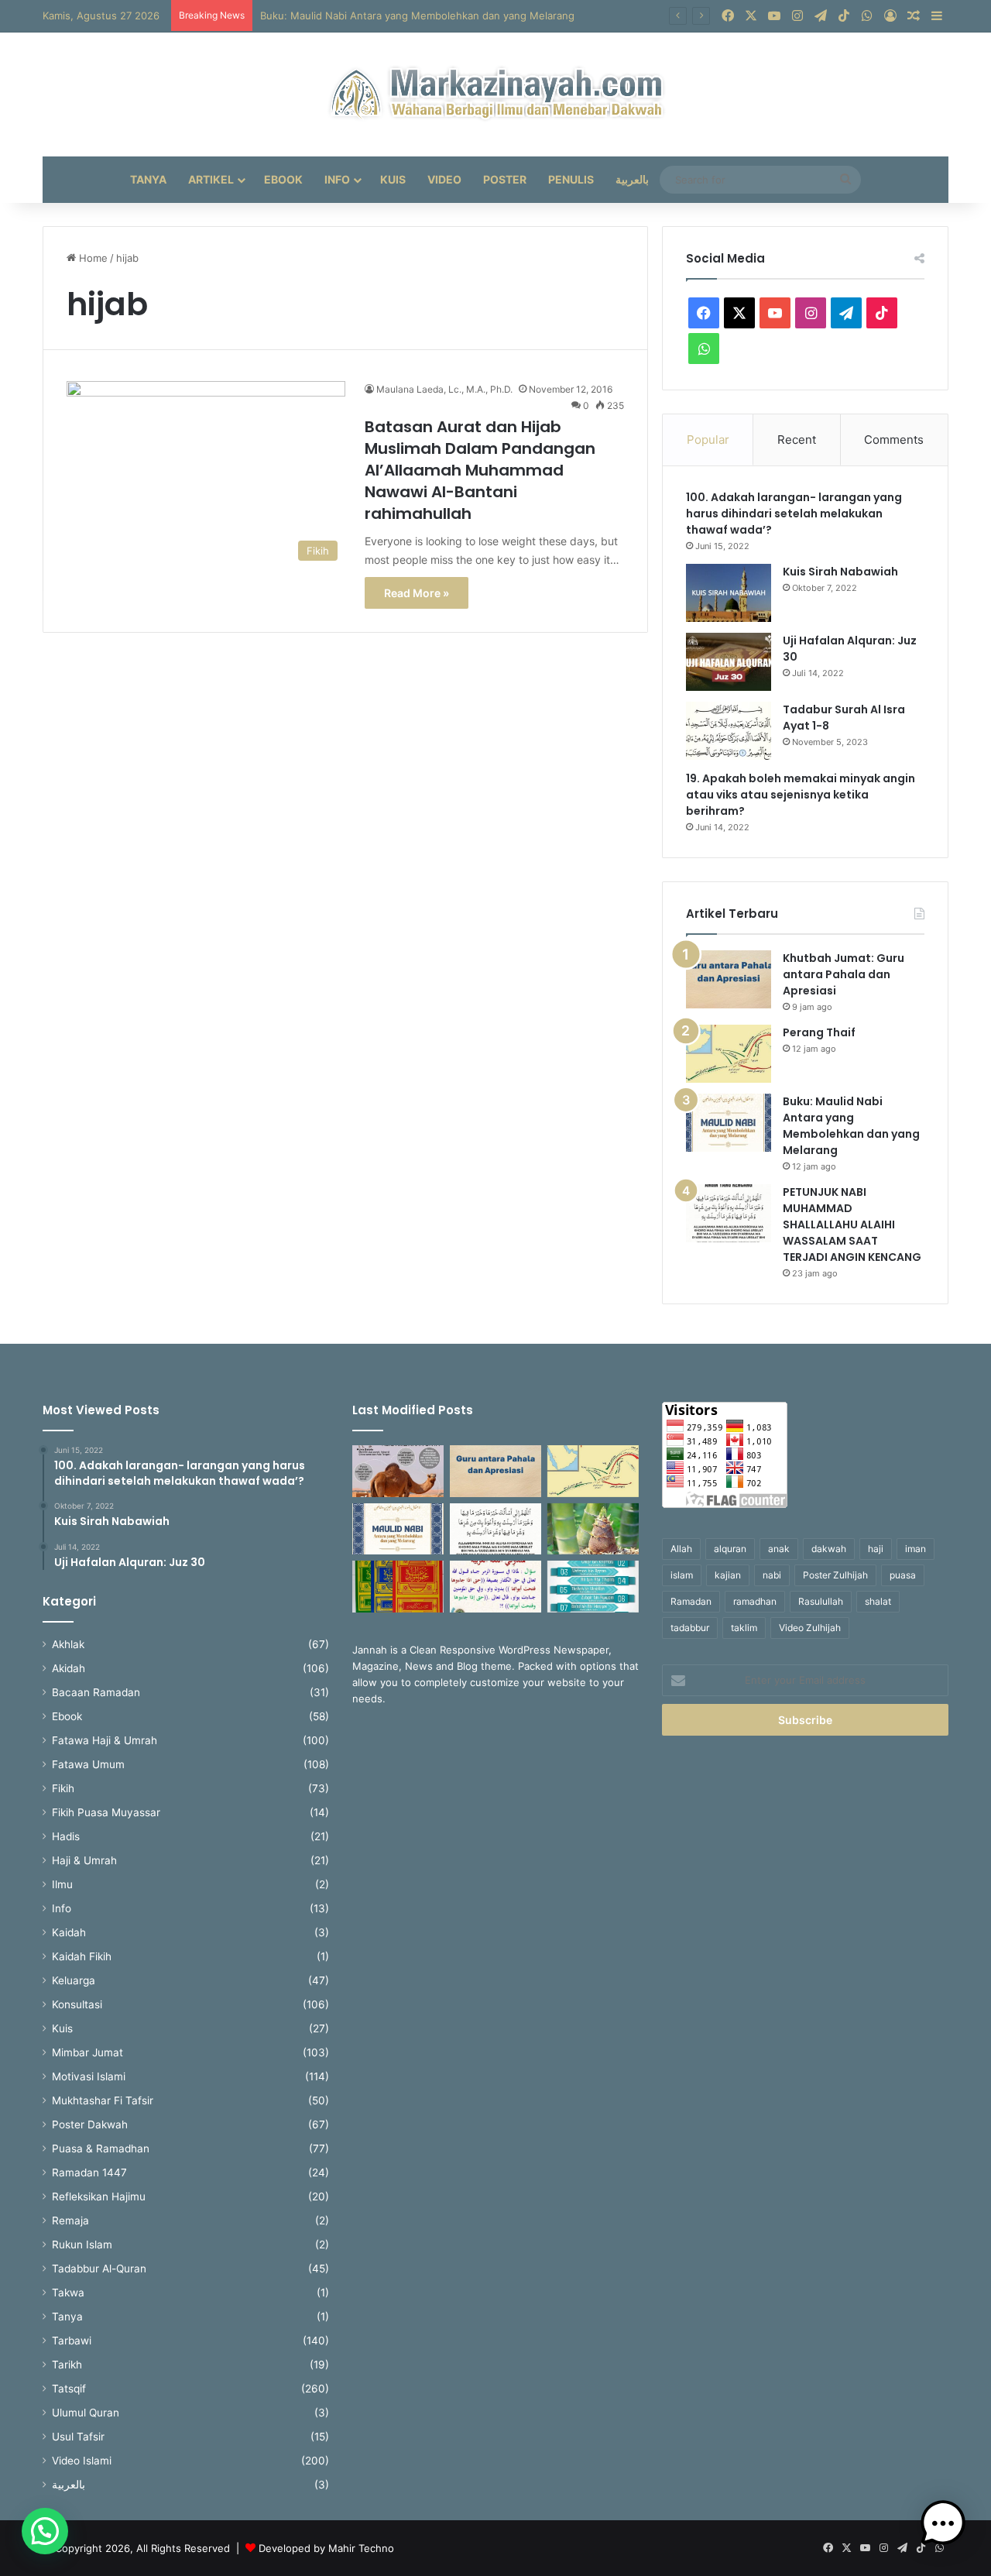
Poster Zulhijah (835, 1575)
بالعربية (632, 179)
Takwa (68, 2293)
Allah (681, 1549)
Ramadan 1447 (89, 2172)
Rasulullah (821, 1601)
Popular (708, 440)
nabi (772, 1575)
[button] (45, 2531)
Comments (894, 440)
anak (779, 1549)
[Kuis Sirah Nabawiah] (729, 593)
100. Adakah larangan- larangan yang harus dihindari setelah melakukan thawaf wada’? (794, 513)
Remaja (70, 2221)
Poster (505, 179)
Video (444, 179)
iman (916, 1549)
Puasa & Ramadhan (101, 2148)
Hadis (66, 1836)
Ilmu (62, 1884)
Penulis (571, 179)
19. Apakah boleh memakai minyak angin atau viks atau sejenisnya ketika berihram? (801, 795)
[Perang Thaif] (729, 1054)
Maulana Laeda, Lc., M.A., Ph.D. (444, 389)
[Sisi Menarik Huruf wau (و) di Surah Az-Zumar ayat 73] (495, 1587)
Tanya (148, 179)
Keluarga (74, 1980)
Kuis (393, 179)
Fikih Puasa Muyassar (106, 1812)
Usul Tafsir (78, 2437)
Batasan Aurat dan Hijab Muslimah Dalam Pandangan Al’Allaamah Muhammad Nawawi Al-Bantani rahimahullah (480, 470)
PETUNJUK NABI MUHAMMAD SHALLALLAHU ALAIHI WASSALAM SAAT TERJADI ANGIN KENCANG (852, 1224)
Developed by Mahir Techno (326, 2548)
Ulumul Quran (86, 2413)
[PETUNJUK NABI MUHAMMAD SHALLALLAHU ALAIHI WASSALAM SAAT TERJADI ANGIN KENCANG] (729, 1213)
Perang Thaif (819, 1032)
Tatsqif (69, 2389)
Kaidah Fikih (82, 1956)
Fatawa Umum (88, 1764)
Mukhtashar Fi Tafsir (103, 2100)
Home (92, 258)
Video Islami (82, 2461)
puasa (903, 1575)
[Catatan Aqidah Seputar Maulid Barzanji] (398, 1587)
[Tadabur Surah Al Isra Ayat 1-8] (729, 731)
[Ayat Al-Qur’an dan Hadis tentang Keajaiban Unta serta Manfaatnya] (398, 1471)
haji (876, 1549)
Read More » (417, 593)
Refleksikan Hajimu (99, 2196)
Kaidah (69, 1932)
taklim (744, 1628)
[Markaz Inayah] (496, 94)
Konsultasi (77, 2004)
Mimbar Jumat (87, 2052)
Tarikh (67, 2365)
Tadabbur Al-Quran (99, 2269)
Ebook (283, 179)
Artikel (211, 179)
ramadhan (755, 1601)
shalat (878, 1601)
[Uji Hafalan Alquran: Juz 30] (729, 662)
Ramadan (691, 1601)
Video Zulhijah (810, 1628)
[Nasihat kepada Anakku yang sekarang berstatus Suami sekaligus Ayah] (593, 1529)
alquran (730, 1549)
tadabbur (690, 1628)
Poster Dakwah (90, 2124)
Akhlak (68, 1644)
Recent (797, 440)
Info (337, 179)
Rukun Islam (82, 2245)
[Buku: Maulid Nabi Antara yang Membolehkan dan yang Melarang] (729, 1123)
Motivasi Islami (89, 2076)
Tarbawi (72, 2341)
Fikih (63, 1788)
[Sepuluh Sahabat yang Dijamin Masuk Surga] (593, 1587)
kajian (728, 1575)
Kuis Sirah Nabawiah (840, 572)
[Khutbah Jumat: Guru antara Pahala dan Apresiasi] (729, 979)
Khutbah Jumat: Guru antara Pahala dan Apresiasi (844, 974)
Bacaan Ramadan (96, 1692)
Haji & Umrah (84, 1860)
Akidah (69, 1668)
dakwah (829, 1549)
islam (682, 1575)
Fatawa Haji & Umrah (105, 1740)
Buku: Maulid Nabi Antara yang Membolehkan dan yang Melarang (851, 1126)
